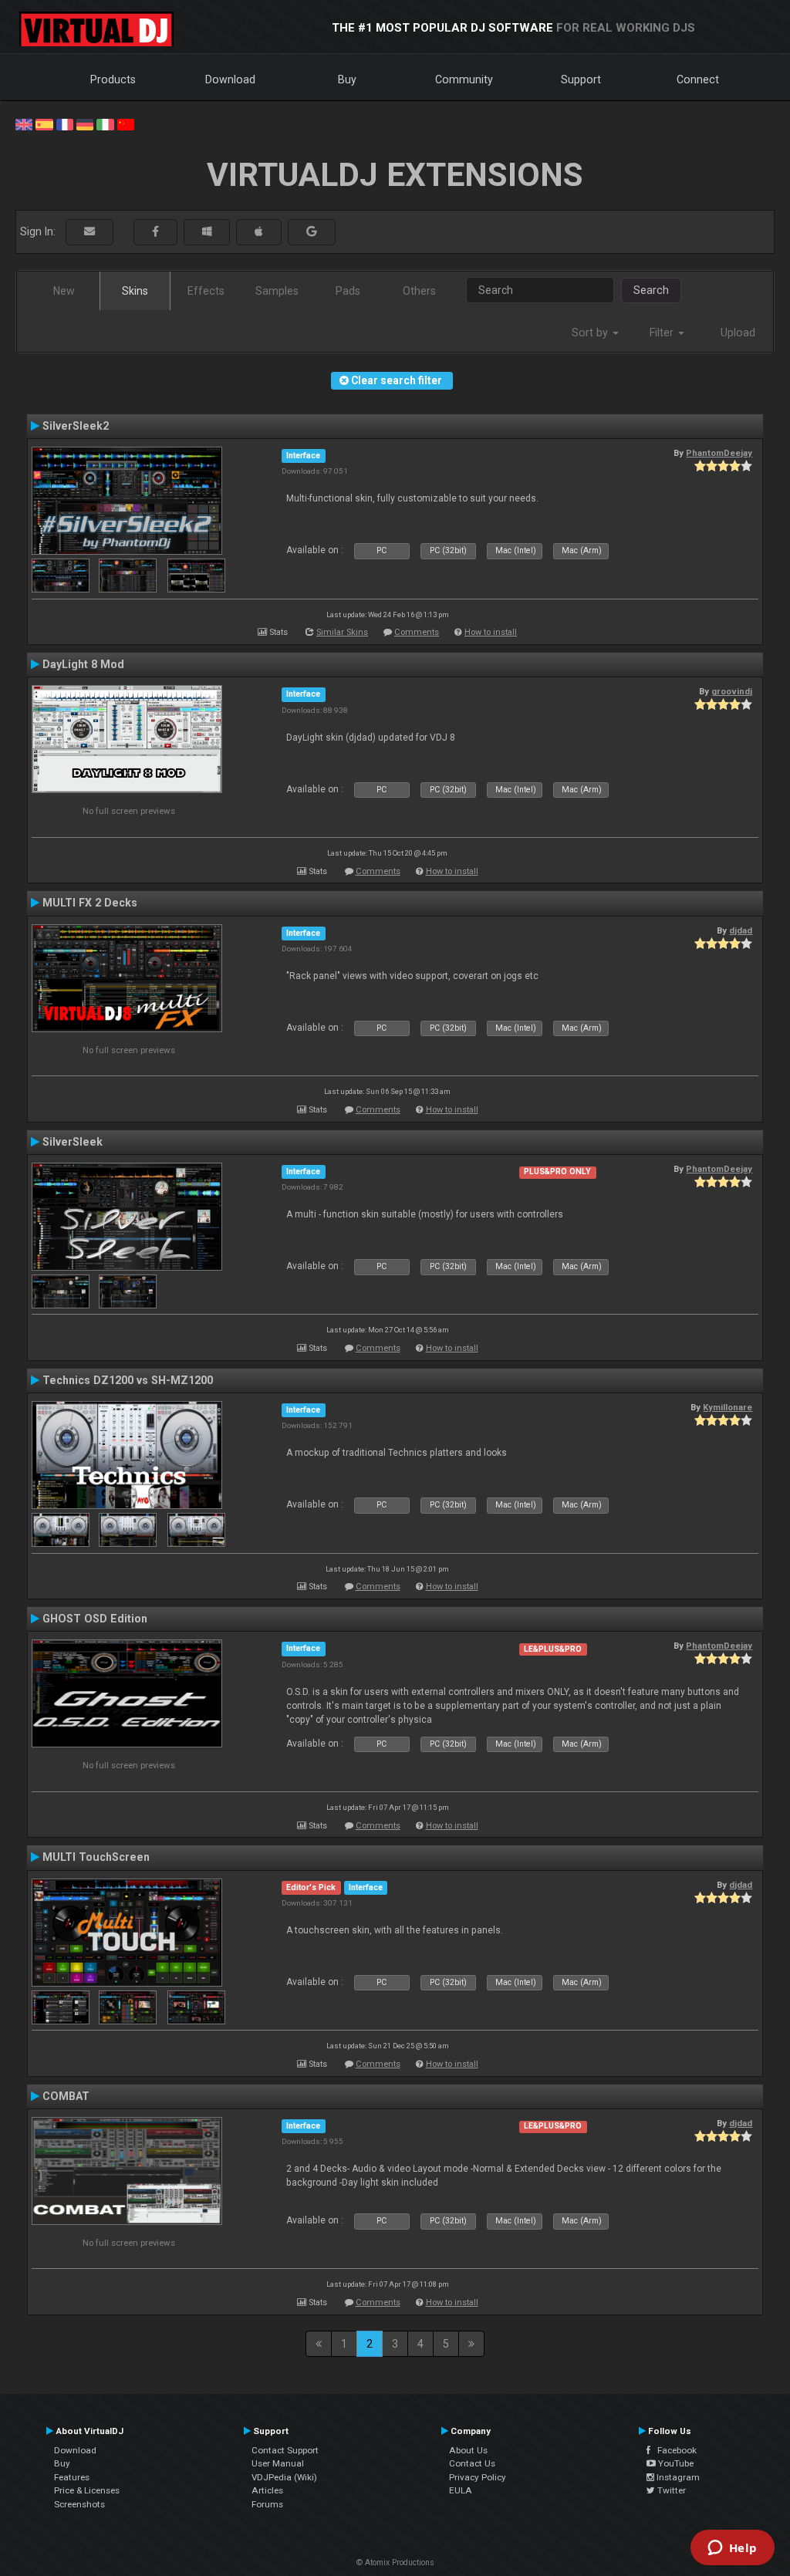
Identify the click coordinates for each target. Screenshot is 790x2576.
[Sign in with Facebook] (155, 232)
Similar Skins (342, 632)
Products (113, 79)
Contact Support (285, 2450)
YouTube (675, 2463)
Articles (267, 2490)
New (64, 291)
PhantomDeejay (719, 453)
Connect (698, 79)
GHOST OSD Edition (95, 1619)
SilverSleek (73, 1142)
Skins (135, 291)
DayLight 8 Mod (83, 664)
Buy (347, 79)
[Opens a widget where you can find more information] (732, 2549)
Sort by (591, 333)
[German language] (85, 123)
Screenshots (79, 2504)
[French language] (65, 123)
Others (419, 291)
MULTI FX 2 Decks (90, 903)
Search (651, 290)
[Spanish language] (44, 123)
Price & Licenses (87, 2490)
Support (581, 79)
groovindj (732, 691)
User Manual (278, 2463)
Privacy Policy (478, 2477)
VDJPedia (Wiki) (284, 2477)
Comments (417, 632)
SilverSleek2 (76, 426)
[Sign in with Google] (312, 232)
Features (72, 2477)
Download (230, 79)
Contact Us (472, 2463)
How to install (491, 632)
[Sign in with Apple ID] (259, 232)
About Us (468, 2450)
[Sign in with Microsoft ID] (207, 232)
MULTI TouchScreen (96, 1857)
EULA (461, 2490)
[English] (24, 123)
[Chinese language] (126, 123)
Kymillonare (728, 1407)
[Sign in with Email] (89, 232)
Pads (348, 291)
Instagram (677, 2477)
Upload (738, 333)
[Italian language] (105, 123)
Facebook (674, 2450)
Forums (267, 2504)
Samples (277, 291)
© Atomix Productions (395, 2562)
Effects (206, 291)
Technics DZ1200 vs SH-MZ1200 (128, 1380)
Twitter (670, 2490)
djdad (741, 930)
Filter (663, 333)
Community (464, 79)
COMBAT (66, 2096)
